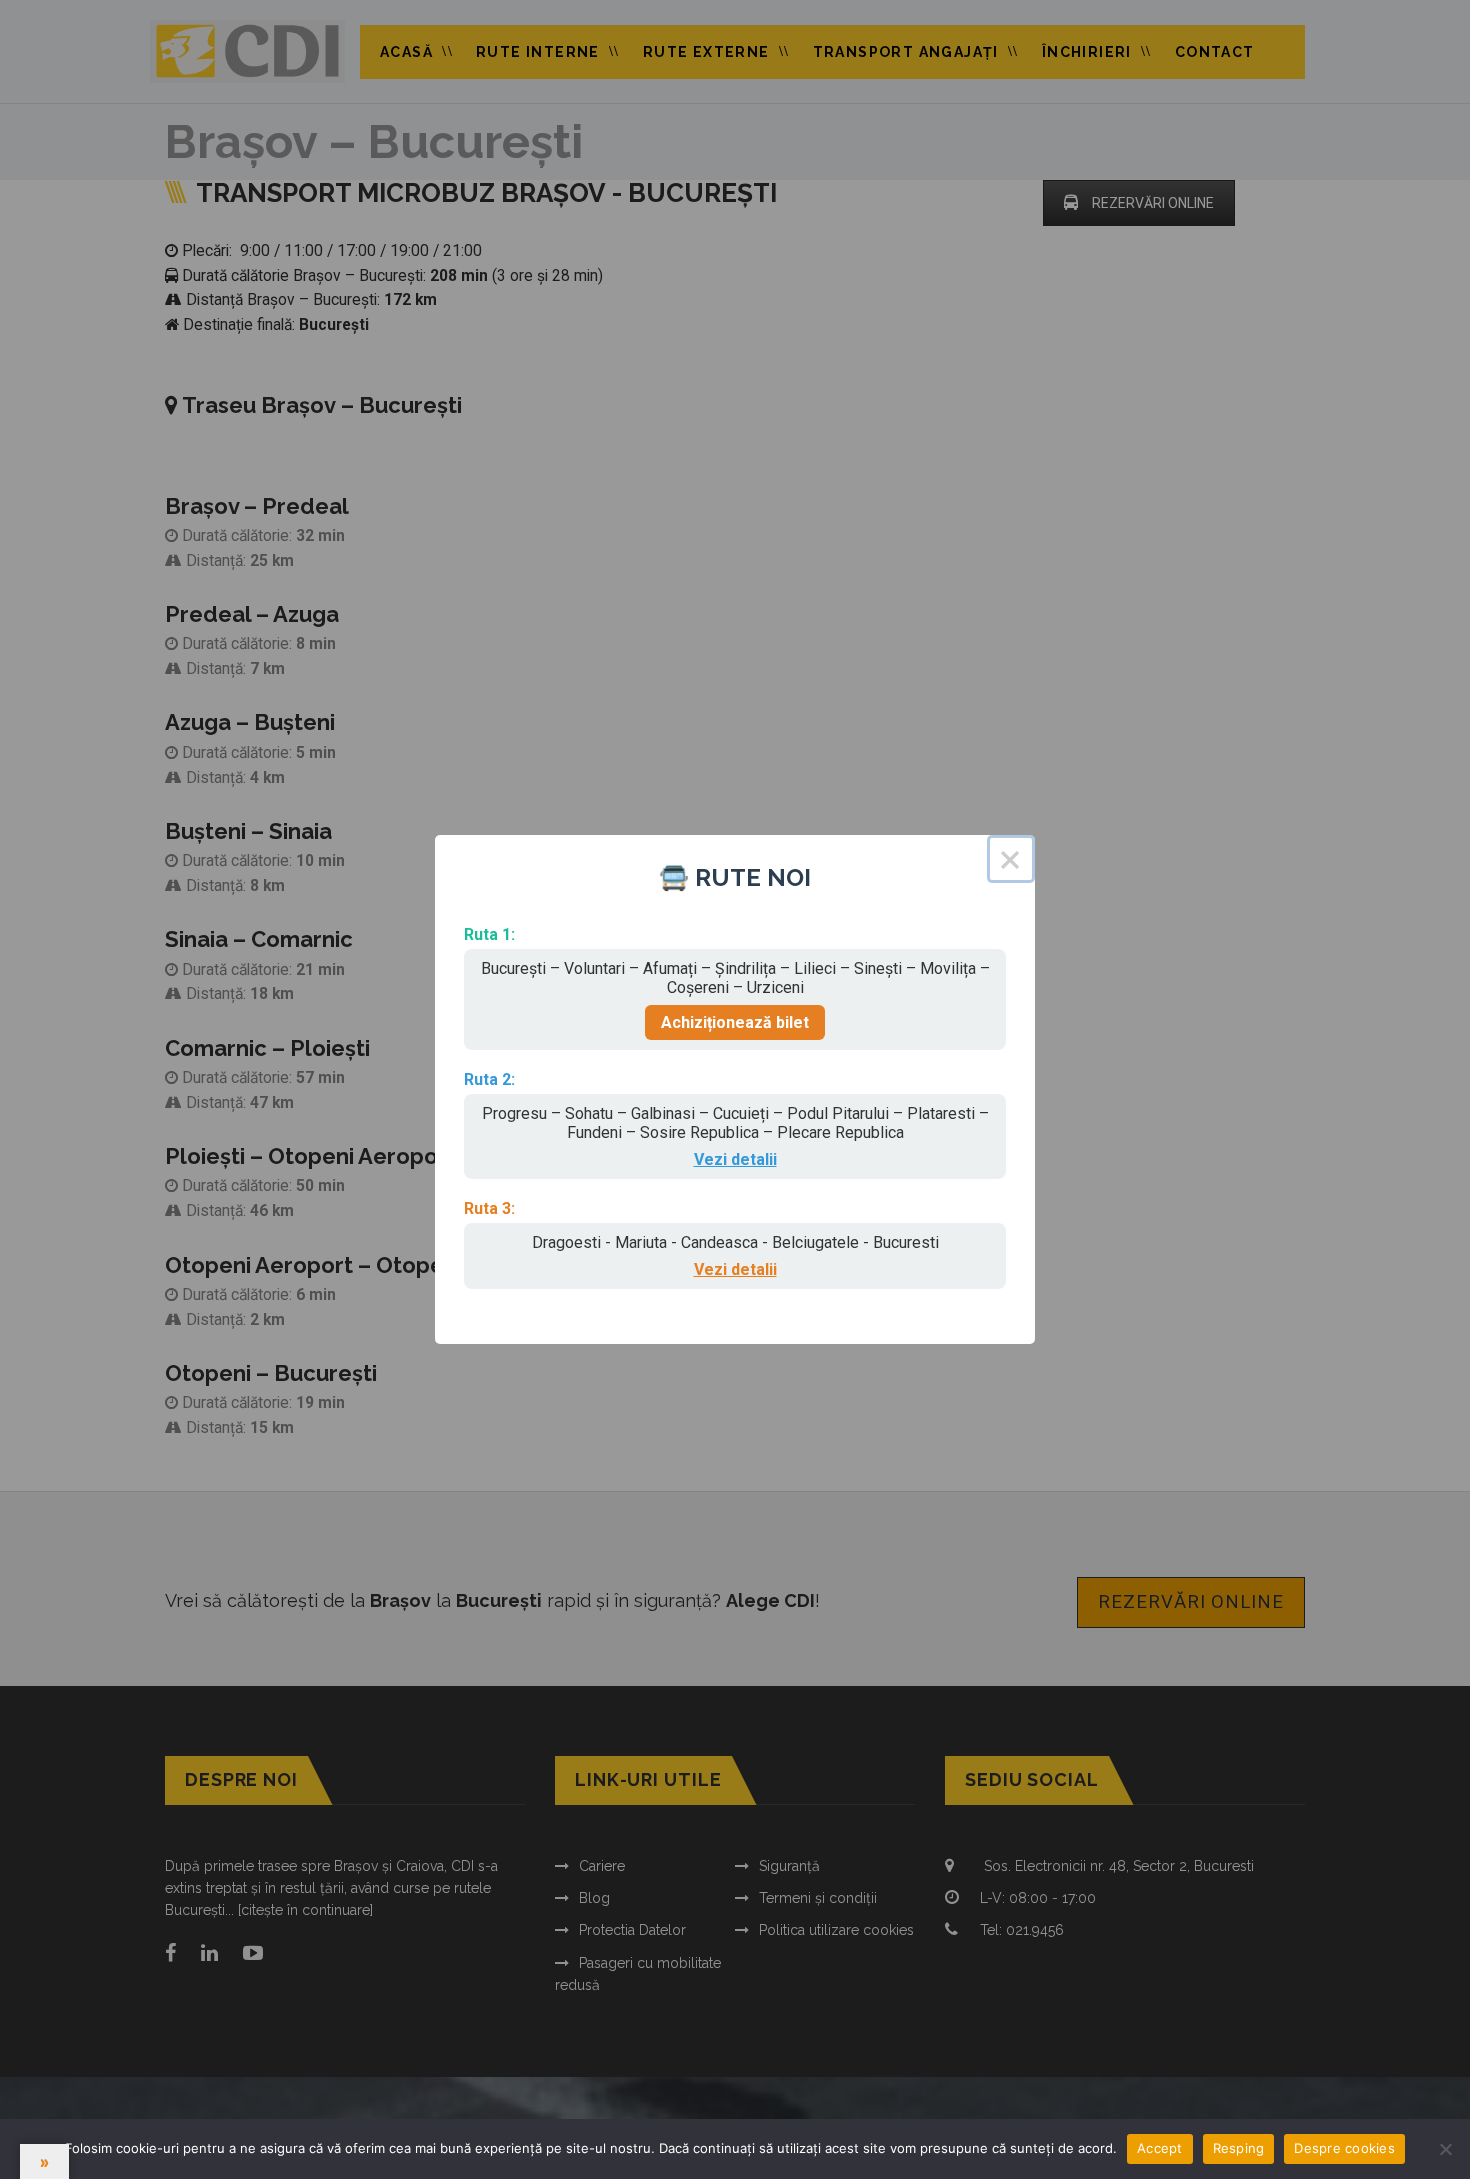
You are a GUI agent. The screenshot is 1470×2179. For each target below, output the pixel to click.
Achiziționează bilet (735, 1022)
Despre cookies (1344, 2148)
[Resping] (1445, 2149)
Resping (1239, 2148)
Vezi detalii (735, 1159)
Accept (1160, 2148)
